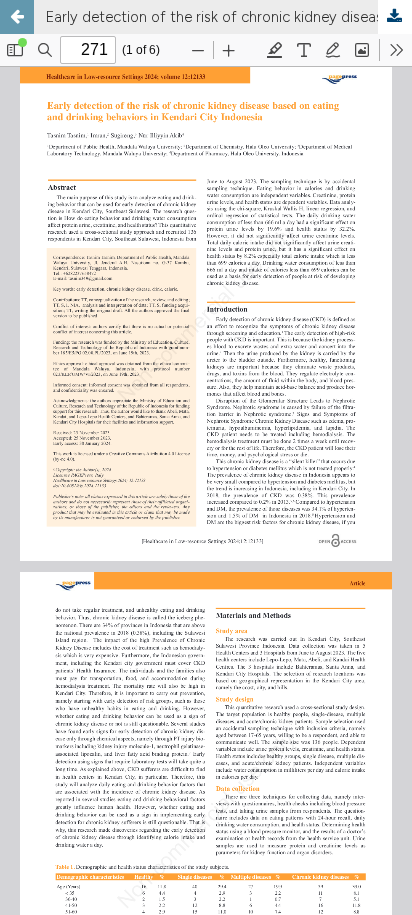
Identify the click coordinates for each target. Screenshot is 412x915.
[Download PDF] (395, 17)
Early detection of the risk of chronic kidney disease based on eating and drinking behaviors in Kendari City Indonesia (229, 17)
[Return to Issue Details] (17, 17)
